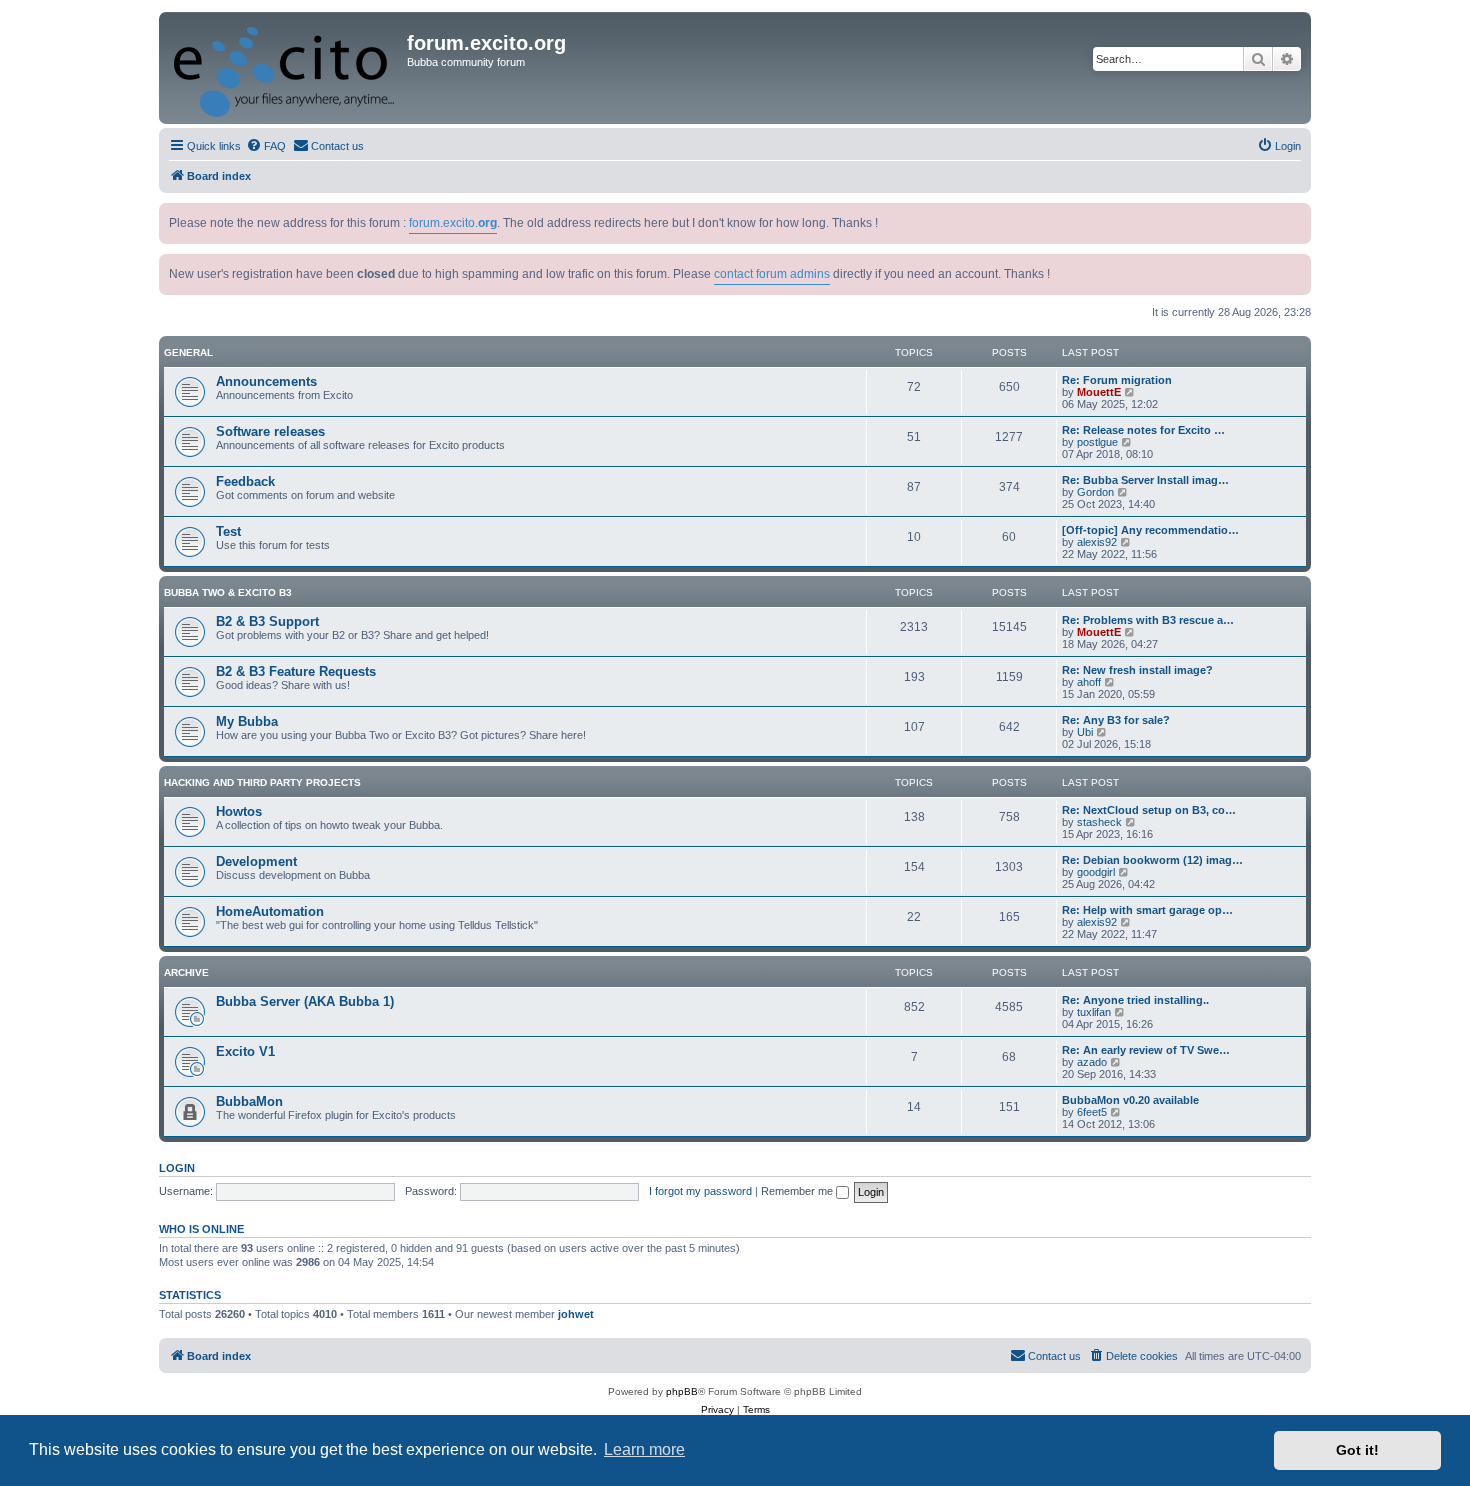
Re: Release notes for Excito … (1143, 430)
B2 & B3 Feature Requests (296, 671)
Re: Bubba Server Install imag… (1145, 480)
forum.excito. (453, 223)
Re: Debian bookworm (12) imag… (1152, 860)
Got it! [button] (1357, 1450)
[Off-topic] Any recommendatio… (1150, 530)
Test (228, 531)
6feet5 (1092, 1112)
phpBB (682, 1391)
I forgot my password (700, 1191)
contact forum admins (772, 274)
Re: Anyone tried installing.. (1135, 1000)
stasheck (1099, 822)
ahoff (1089, 682)
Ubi (1085, 732)
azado (1092, 1062)
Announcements (266, 381)
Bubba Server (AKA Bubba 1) (305, 1001)
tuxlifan (1094, 1012)
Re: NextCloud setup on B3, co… (1149, 810)
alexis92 (1097, 542)
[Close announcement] (1298, 214)
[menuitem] (266, 146)
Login (177, 1168)
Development (256, 861)
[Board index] (285, 68)
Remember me (798, 1191)
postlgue (1097, 442)
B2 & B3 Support (267, 621)
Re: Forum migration (1117, 380)
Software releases (270, 431)
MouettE (1099, 392)
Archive (186, 972)
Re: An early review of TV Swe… (1146, 1050)
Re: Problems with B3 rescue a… (1148, 620)
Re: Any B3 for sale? (1116, 720)
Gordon (1095, 492)
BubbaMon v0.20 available (1130, 1100)
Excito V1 (245, 1051)
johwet (576, 1314)
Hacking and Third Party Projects (262, 782)
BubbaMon (249, 1101)
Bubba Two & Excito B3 (228, 592)
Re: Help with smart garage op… (1147, 910)
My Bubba (247, 721)
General (188, 352)
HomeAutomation (270, 911)
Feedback (245, 481)
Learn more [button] (644, 1449)
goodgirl (1096, 872)
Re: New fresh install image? (1137, 670)
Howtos (239, 811)
